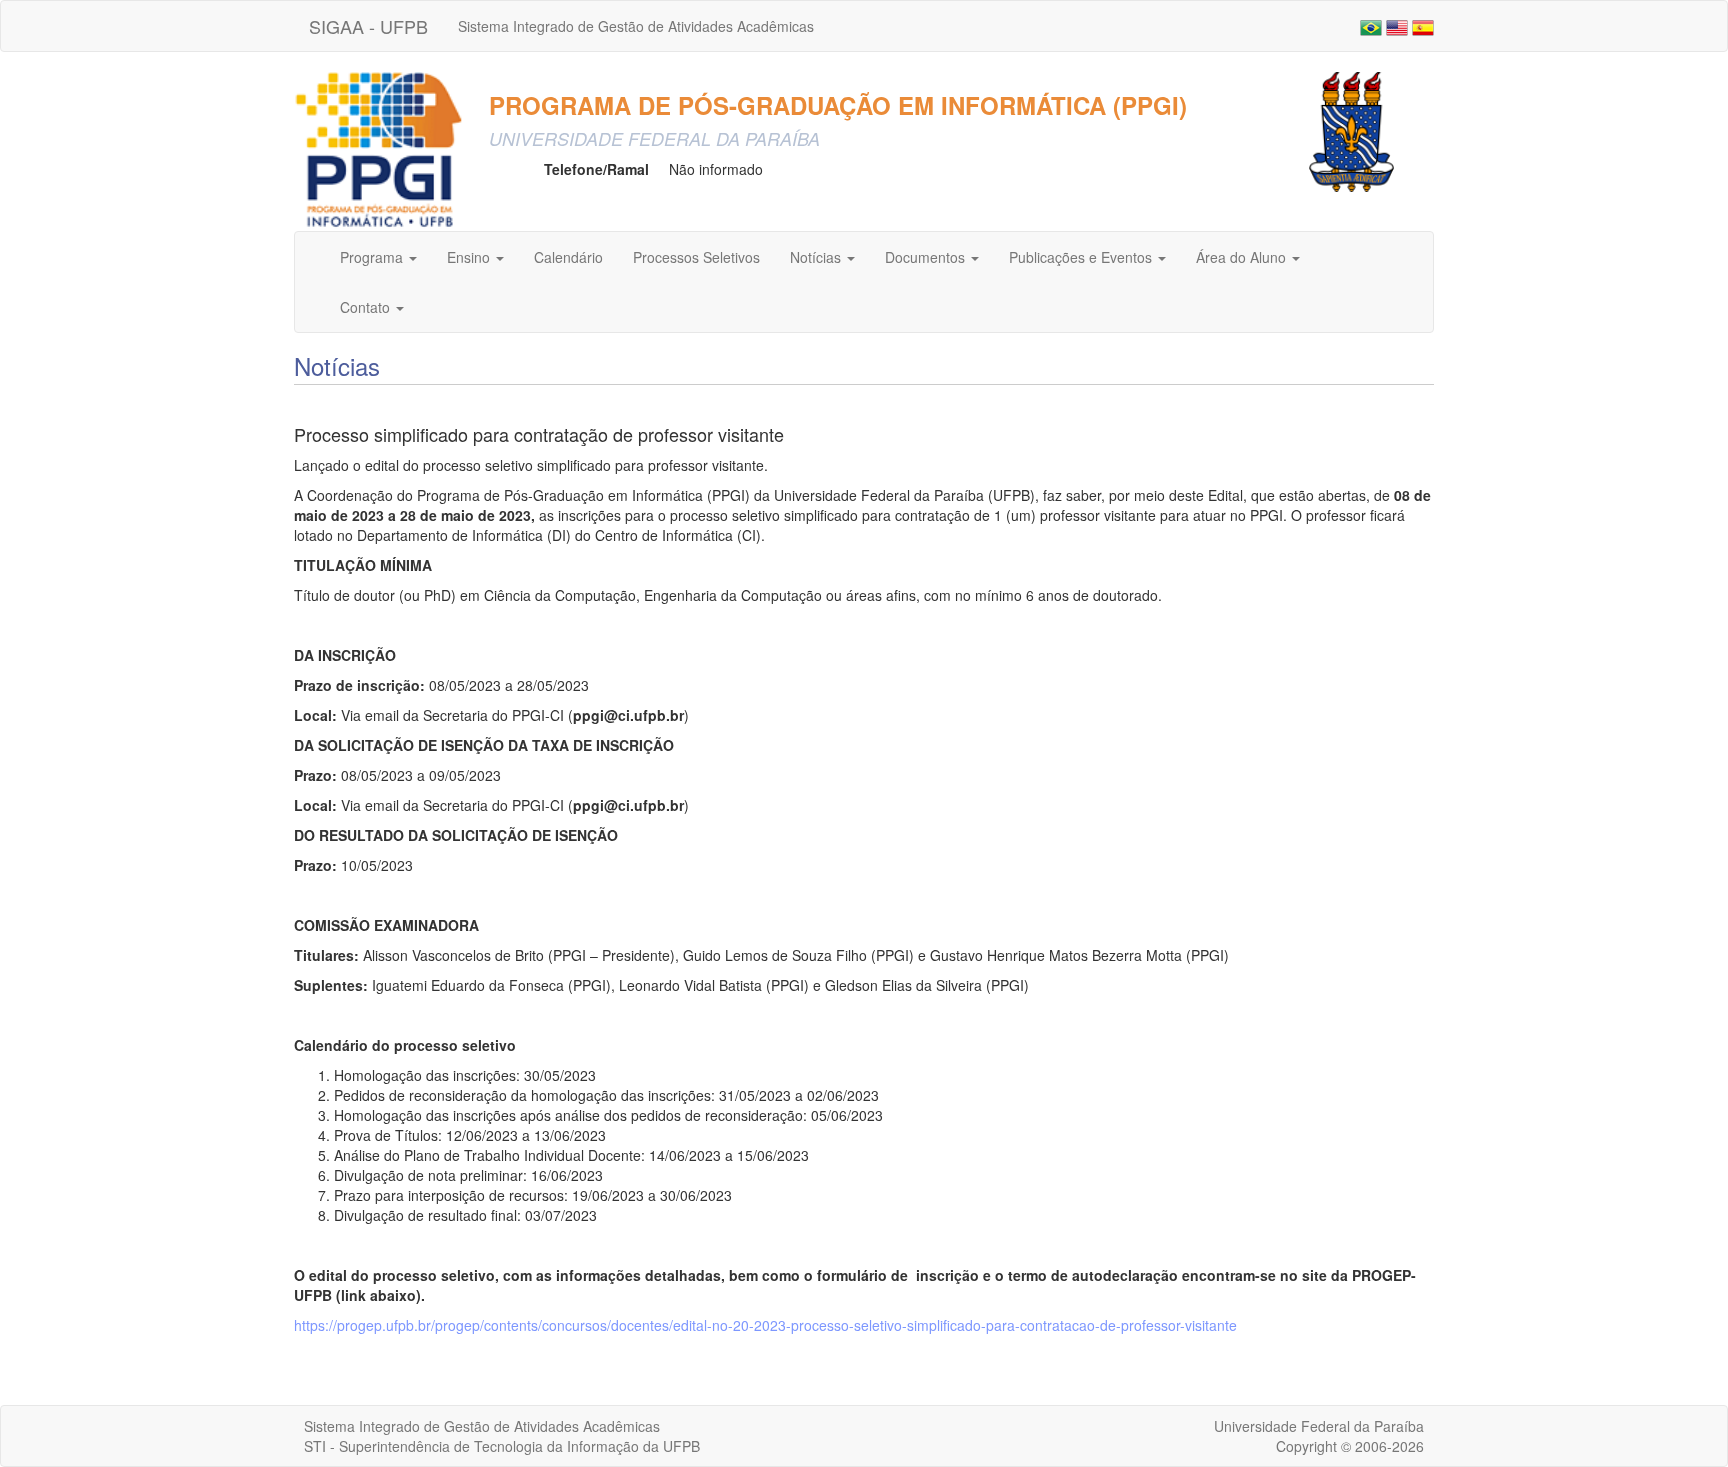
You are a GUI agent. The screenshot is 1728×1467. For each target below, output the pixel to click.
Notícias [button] (817, 257)
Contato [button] (367, 307)
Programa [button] (373, 257)
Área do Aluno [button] (1243, 257)
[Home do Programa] (379, 149)
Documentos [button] (927, 257)
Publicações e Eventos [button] (1082, 257)
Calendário (568, 257)
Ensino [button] (470, 257)
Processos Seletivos (696, 257)
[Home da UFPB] (1351, 130)
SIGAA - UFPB (368, 26)
